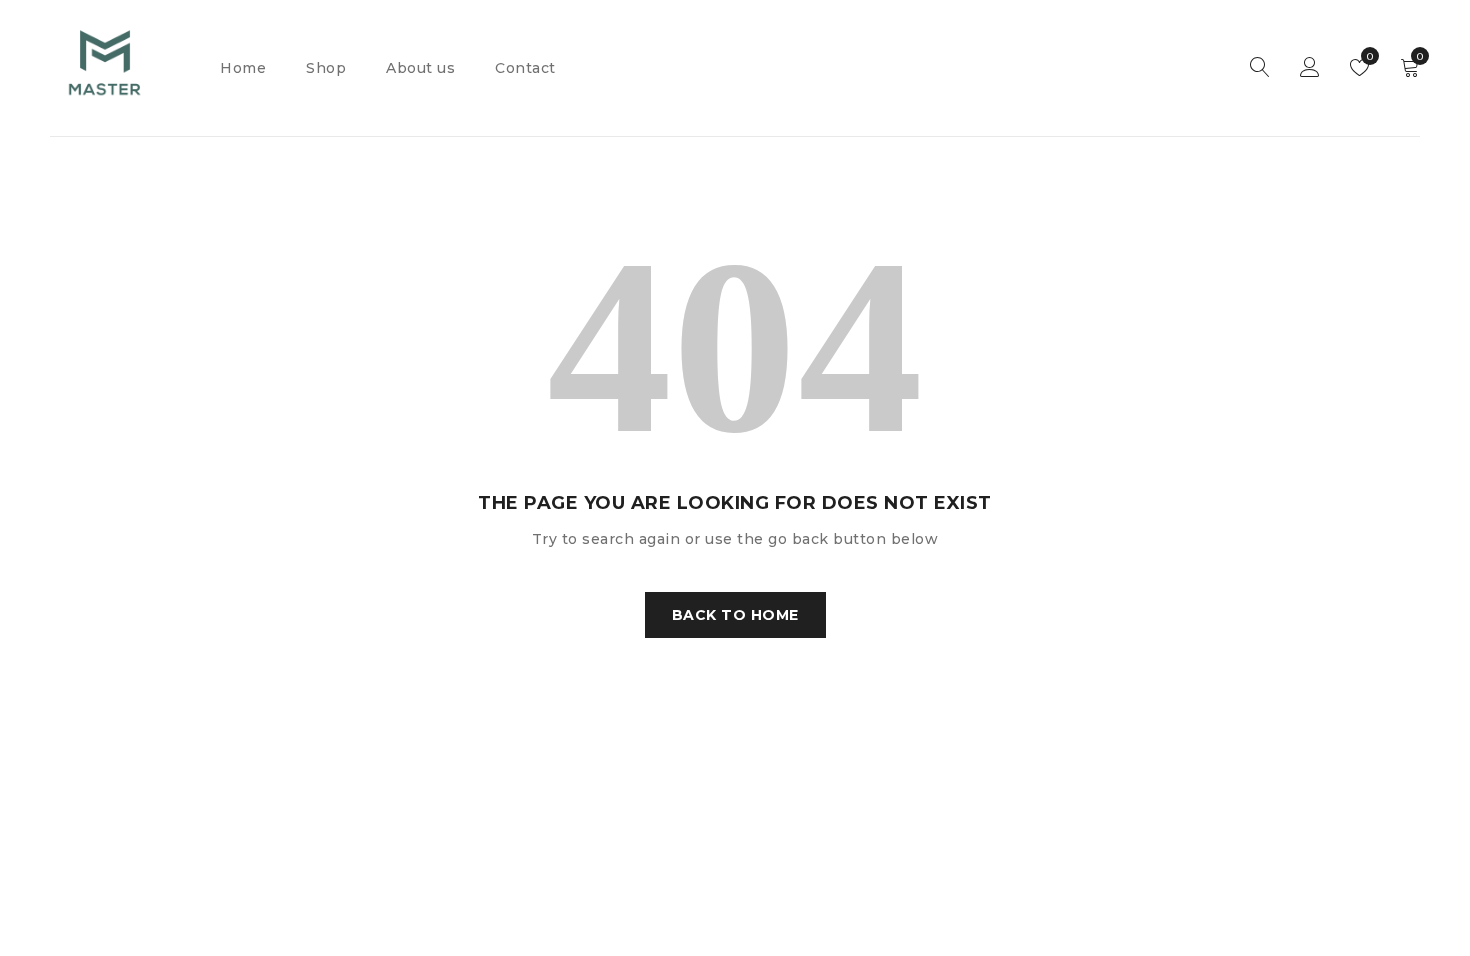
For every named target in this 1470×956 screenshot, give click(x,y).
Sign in (1310, 68)
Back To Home (735, 615)
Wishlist (1368, 56)
